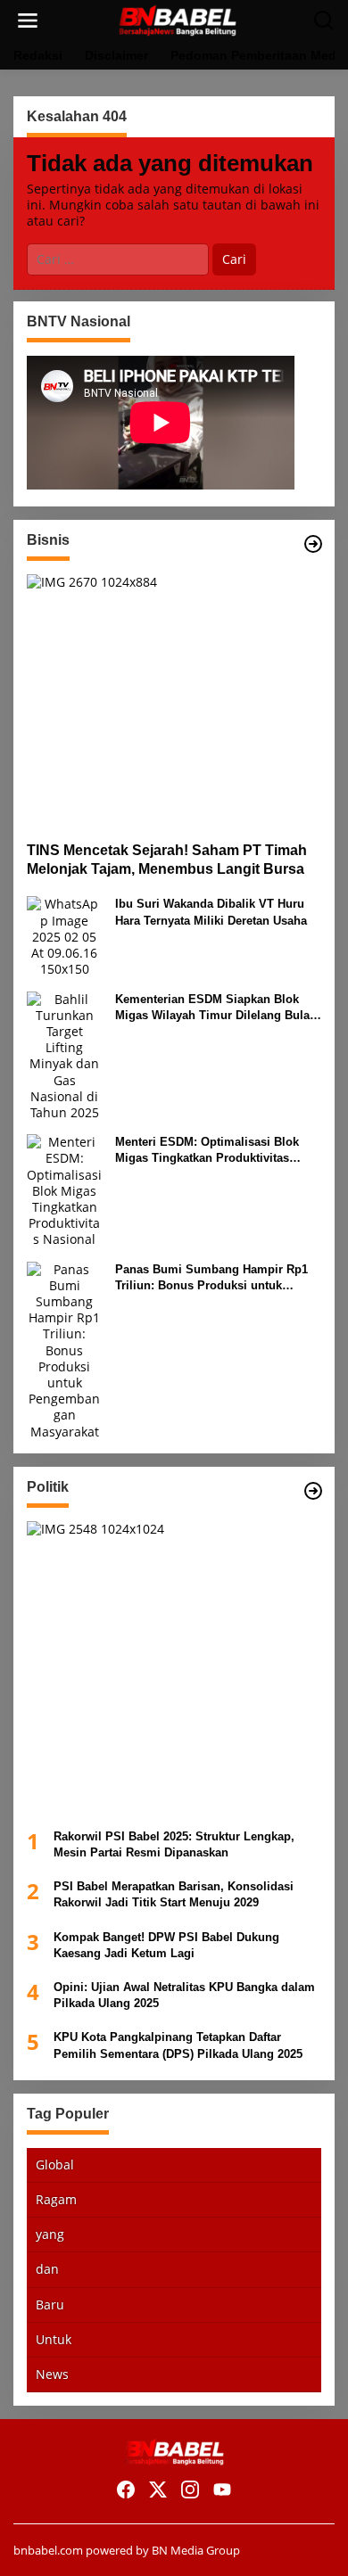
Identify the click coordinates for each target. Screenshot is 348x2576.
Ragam (56, 2199)
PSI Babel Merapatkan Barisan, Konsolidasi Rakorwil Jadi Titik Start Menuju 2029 (174, 1894)
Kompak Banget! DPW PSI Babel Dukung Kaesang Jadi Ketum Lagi (166, 1945)
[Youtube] (222, 2490)
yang (50, 2234)
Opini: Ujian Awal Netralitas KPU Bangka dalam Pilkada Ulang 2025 (184, 1995)
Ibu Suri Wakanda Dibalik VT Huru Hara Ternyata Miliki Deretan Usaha (211, 912)
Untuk (54, 2339)
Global (55, 2164)
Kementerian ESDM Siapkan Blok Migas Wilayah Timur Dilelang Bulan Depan (216, 1008)
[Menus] (28, 21)
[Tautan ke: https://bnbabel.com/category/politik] (313, 1491)
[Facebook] (126, 2490)
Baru (50, 2304)
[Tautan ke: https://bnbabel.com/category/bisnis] (313, 544)
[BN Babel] (178, 19)
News (52, 2374)
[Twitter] (158, 2490)
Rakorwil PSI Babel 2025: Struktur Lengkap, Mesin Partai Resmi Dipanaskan (174, 1844)
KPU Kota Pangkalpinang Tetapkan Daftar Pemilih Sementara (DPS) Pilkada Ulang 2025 (178, 2045)
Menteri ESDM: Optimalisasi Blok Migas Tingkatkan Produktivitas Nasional (207, 1151)
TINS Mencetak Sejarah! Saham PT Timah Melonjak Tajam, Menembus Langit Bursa (167, 860)
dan (47, 2269)
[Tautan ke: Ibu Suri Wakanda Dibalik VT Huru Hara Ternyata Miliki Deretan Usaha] (64, 936)
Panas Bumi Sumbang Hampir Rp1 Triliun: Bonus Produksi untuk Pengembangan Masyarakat (211, 1278)
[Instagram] (190, 2490)
